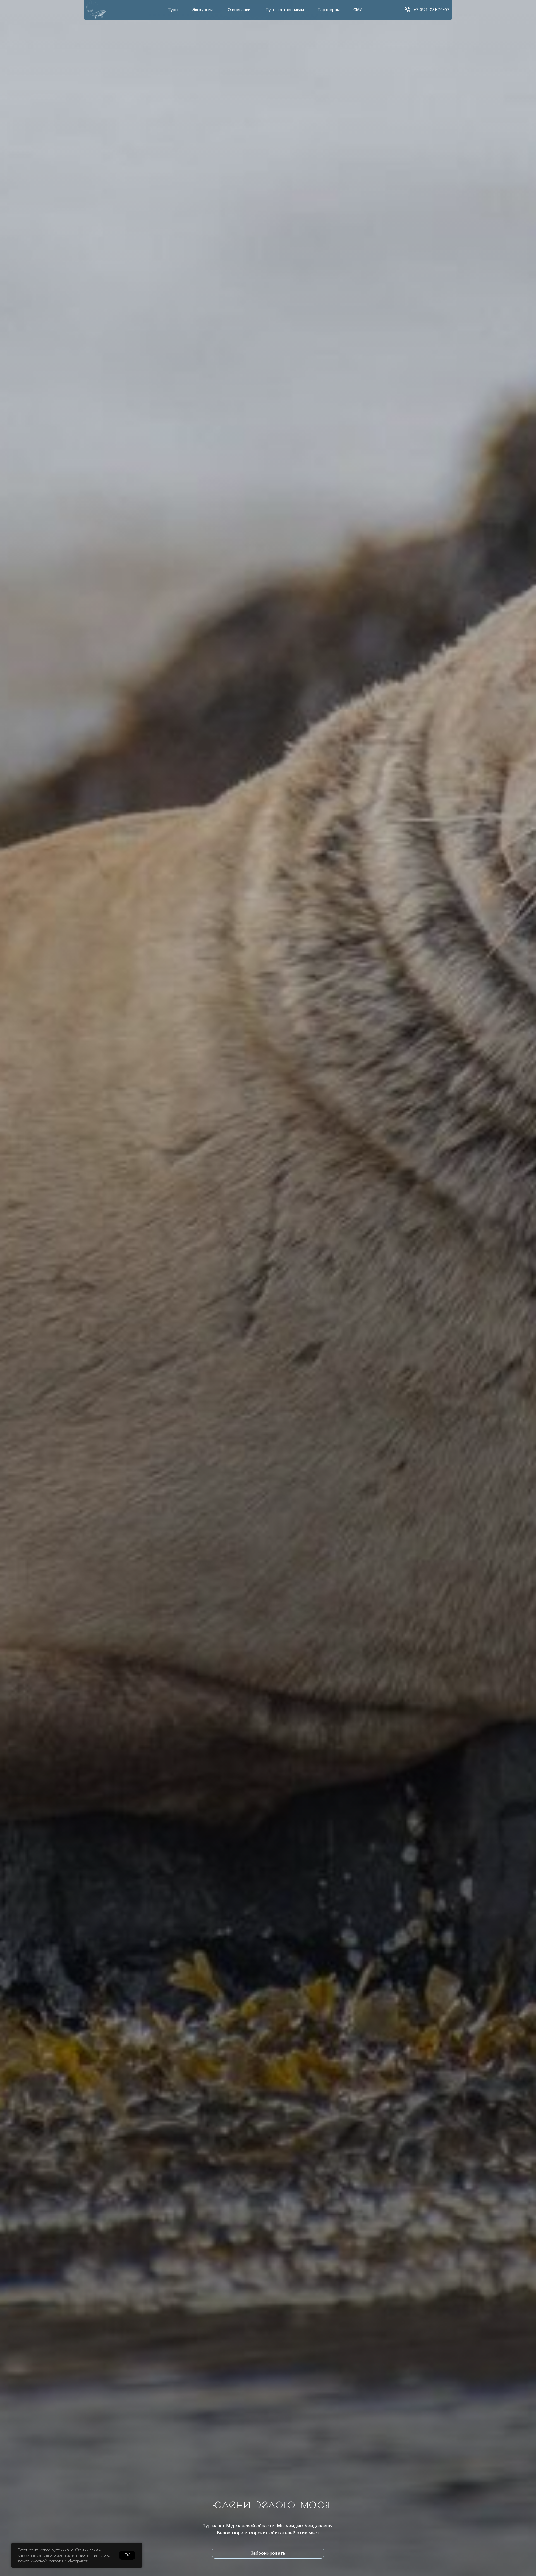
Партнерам (329, 10)
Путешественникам (285, 10)
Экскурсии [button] (203, 10)
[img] (407, 10)
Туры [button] (173, 10)
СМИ (358, 10)
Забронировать (268, 2553)
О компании (239, 10)
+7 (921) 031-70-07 (431, 10)
